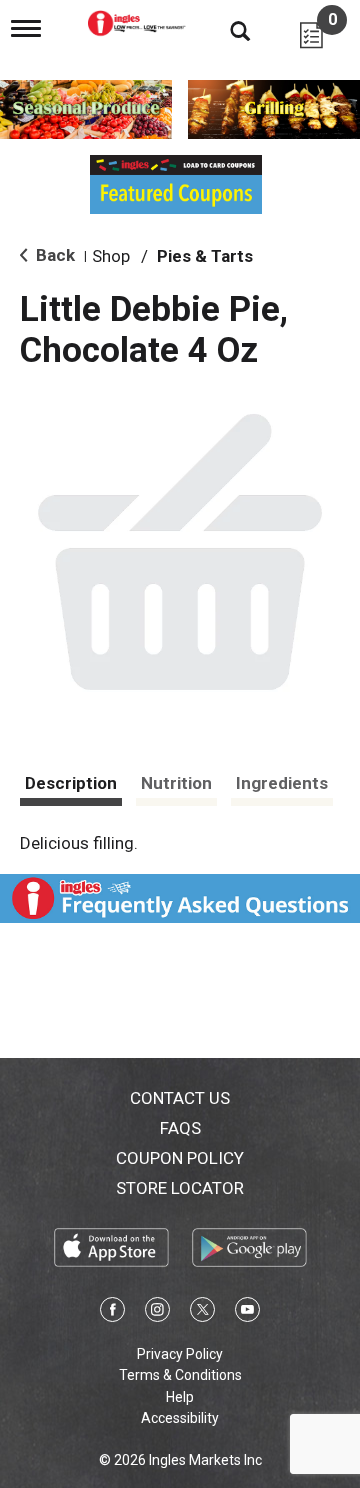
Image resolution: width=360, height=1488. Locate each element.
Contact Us (180, 1098)
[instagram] (157, 1313)
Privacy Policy (180, 1354)
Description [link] (71, 783)
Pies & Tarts (205, 256)
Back (53, 255)
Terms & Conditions (180, 1375)
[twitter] (202, 1313)
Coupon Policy (180, 1158)
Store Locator (180, 1188)
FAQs (180, 1128)
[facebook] (112, 1313)
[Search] (225, 30)
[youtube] (247, 1313)
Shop (111, 256)
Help (180, 1397)
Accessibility (180, 1418)
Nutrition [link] (176, 783)
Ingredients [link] (282, 783)
